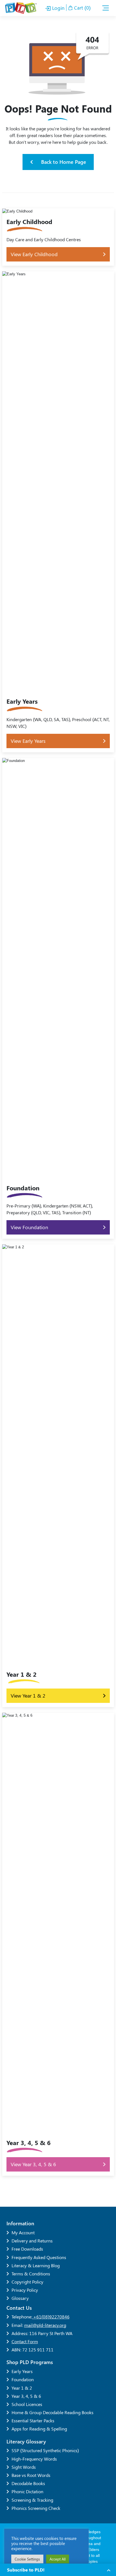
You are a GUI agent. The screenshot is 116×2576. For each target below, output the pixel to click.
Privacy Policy (25, 2290)
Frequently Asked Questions (39, 2257)
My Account (23, 2232)
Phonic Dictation (27, 2491)
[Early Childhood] (58, 237)
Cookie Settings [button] (27, 2559)
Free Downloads (27, 2249)
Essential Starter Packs (33, 2420)
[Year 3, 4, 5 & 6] (58, 1944)
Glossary (20, 2298)
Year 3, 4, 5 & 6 (26, 2396)
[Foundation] (58, 998)
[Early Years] (58, 512)
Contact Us (19, 2308)
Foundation (23, 2379)
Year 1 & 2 (22, 2388)
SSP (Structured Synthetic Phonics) (45, 2450)
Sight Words (24, 2467)
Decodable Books (28, 2483)
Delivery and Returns (32, 2241)
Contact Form (25, 2341)
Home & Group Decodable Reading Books (53, 2412)
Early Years (22, 2371)
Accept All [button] (58, 2559)
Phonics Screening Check (36, 2508)
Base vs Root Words (31, 2475)
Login (58, 8)
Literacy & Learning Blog (36, 2265)
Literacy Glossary (26, 2441)
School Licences (27, 2404)
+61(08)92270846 (51, 2317)
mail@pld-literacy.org (45, 2325)
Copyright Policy (27, 2282)
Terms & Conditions (31, 2274)
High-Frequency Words (34, 2459)
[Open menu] (106, 8)
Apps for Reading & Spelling (39, 2429)
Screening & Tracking (32, 2500)
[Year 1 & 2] (58, 1476)
